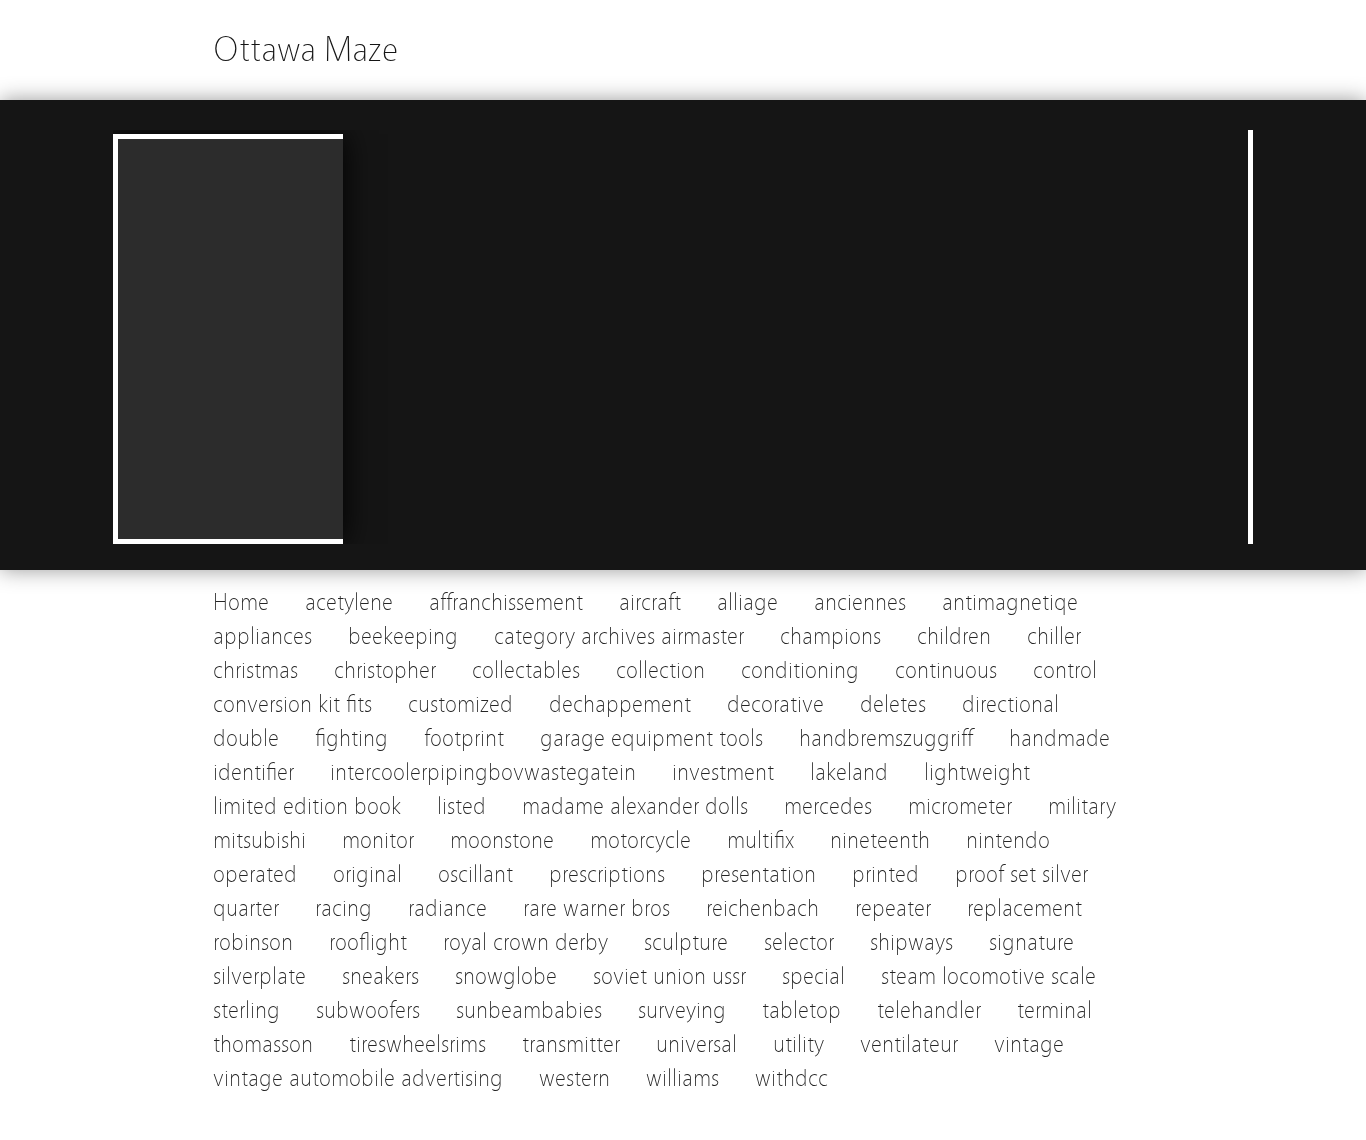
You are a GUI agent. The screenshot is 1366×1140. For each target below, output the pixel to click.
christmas (255, 670)
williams (682, 1078)
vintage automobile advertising (358, 1078)
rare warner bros (596, 908)
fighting (351, 738)
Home (241, 602)
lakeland (849, 772)
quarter (246, 908)
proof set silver (1021, 874)
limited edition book (307, 806)
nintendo (1008, 840)
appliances (262, 636)
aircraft (650, 602)
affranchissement (506, 602)
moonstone (502, 840)
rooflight (368, 942)
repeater (893, 908)
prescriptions (607, 874)
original (367, 874)
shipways (911, 942)
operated (255, 874)
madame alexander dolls (635, 806)
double (246, 738)
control (1065, 670)
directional (1010, 704)
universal (696, 1044)
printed (885, 874)
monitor (378, 840)
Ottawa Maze (305, 49)
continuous (946, 670)
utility (798, 1044)
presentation (758, 874)
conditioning (800, 670)
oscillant (475, 874)
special (813, 976)
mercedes (828, 806)
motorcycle (640, 840)
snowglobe (506, 976)
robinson (253, 942)
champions (830, 636)
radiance (447, 908)
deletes (893, 704)
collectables (526, 670)
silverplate (259, 976)
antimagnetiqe (1010, 602)
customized (460, 704)
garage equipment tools (651, 738)
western (574, 1078)
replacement (1024, 908)
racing (343, 908)
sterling (246, 1010)
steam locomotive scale (988, 976)
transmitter (571, 1044)
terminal (1054, 1010)
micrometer (960, 806)
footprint (464, 738)
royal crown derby (525, 942)
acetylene (349, 602)
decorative (775, 704)
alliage (747, 602)
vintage (1029, 1044)
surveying (682, 1010)
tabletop (801, 1010)
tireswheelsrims (417, 1044)
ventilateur (909, 1044)
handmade (1059, 738)
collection (660, 670)
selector (799, 942)
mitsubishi (259, 840)
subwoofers (368, 1010)
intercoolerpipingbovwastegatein (483, 772)
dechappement (620, 704)
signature (1031, 942)
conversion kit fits (292, 704)
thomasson (263, 1044)
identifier (253, 772)
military (1082, 806)
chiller (1054, 636)
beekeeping (403, 636)
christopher (385, 670)
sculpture (686, 942)
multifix (760, 840)
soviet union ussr (669, 976)
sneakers (380, 976)
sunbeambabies (529, 1010)
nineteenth (880, 840)
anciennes (860, 602)
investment (723, 772)
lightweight (977, 772)
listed (461, 806)
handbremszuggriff (886, 738)
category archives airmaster (619, 636)
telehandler (929, 1010)
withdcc (791, 1078)
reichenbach (762, 908)
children (954, 636)
